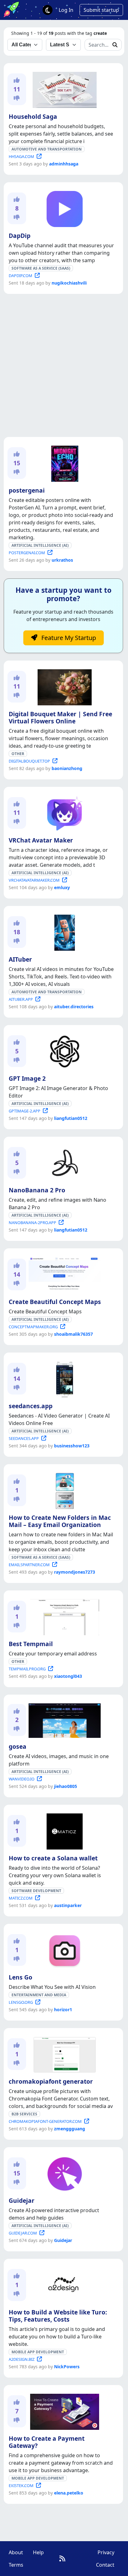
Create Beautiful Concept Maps (55, 1302)
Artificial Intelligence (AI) (40, 545)
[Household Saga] (63, 89)
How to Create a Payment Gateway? (47, 2442)
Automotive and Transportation (47, 149)
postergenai (27, 490)
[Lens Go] (63, 1950)
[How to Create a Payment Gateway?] (64, 2411)
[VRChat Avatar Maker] (63, 812)
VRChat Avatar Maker (41, 840)
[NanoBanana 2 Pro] (63, 1162)
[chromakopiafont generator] (63, 2054)
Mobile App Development (38, 2352)
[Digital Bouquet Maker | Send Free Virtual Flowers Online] (63, 686)
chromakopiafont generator (51, 2081)
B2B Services (24, 2114)
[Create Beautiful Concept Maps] (63, 1274)
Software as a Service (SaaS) (41, 268)
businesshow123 (72, 1446)
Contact (105, 2565)
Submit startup (101, 10)
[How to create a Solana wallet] (63, 1831)
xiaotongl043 (68, 1676)
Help (38, 2552)
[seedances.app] (63, 1378)
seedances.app (31, 1406)
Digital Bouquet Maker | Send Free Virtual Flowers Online (60, 717)
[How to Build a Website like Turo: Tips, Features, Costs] (64, 2285)
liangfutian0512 (71, 1118)
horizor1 (63, 2010)
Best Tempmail (31, 1644)
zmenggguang (70, 2129)
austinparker (68, 1905)
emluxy (62, 887)
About (16, 2552)
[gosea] (63, 1720)
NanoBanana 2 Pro (37, 1190)
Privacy (106, 2552)
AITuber (20, 959)
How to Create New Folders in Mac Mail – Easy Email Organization (60, 1521)
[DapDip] (63, 208)
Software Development (36, 1891)
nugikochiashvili (69, 283)
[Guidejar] (63, 2173)
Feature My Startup (68, 638)
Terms (16, 2565)
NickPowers (67, 2367)
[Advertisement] (64, 365)
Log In (66, 10)
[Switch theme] (48, 10)
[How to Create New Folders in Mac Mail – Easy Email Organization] (63, 1490)
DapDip (20, 236)
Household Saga (33, 116)
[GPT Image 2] (63, 1051)
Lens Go (21, 1977)
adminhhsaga (64, 164)
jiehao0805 (66, 1786)
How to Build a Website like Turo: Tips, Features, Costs (58, 2316)
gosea (18, 1746)
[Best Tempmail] (63, 1616)
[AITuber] (63, 931)
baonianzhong (67, 768)
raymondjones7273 (75, 1572)
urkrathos (62, 560)
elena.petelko (69, 2493)
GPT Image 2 (27, 1078)
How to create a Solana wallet (53, 1858)
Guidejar (22, 2200)
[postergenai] (64, 462)
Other (18, 754)
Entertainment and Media (39, 1995)
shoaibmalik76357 (73, 1334)
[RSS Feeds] (62, 2558)
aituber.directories (74, 1007)
